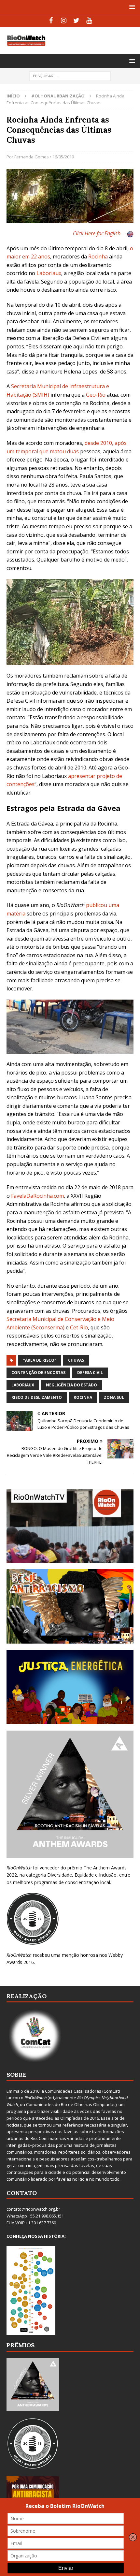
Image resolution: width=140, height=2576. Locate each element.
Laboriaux (49, 273)
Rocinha (98, 256)
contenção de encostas (38, 1373)
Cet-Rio (79, 1327)
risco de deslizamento (37, 1397)
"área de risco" (40, 1360)
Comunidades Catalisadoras (73, 2091)
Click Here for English (97, 233)
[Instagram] (64, 21)
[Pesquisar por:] (70, 75)
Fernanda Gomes (32, 157)
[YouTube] (89, 21)
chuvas (76, 1360)
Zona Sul (114, 1397)
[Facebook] (51, 21)
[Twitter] (76, 21)
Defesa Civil (90, 1373)
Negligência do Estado (71, 1385)
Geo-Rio (96, 395)
